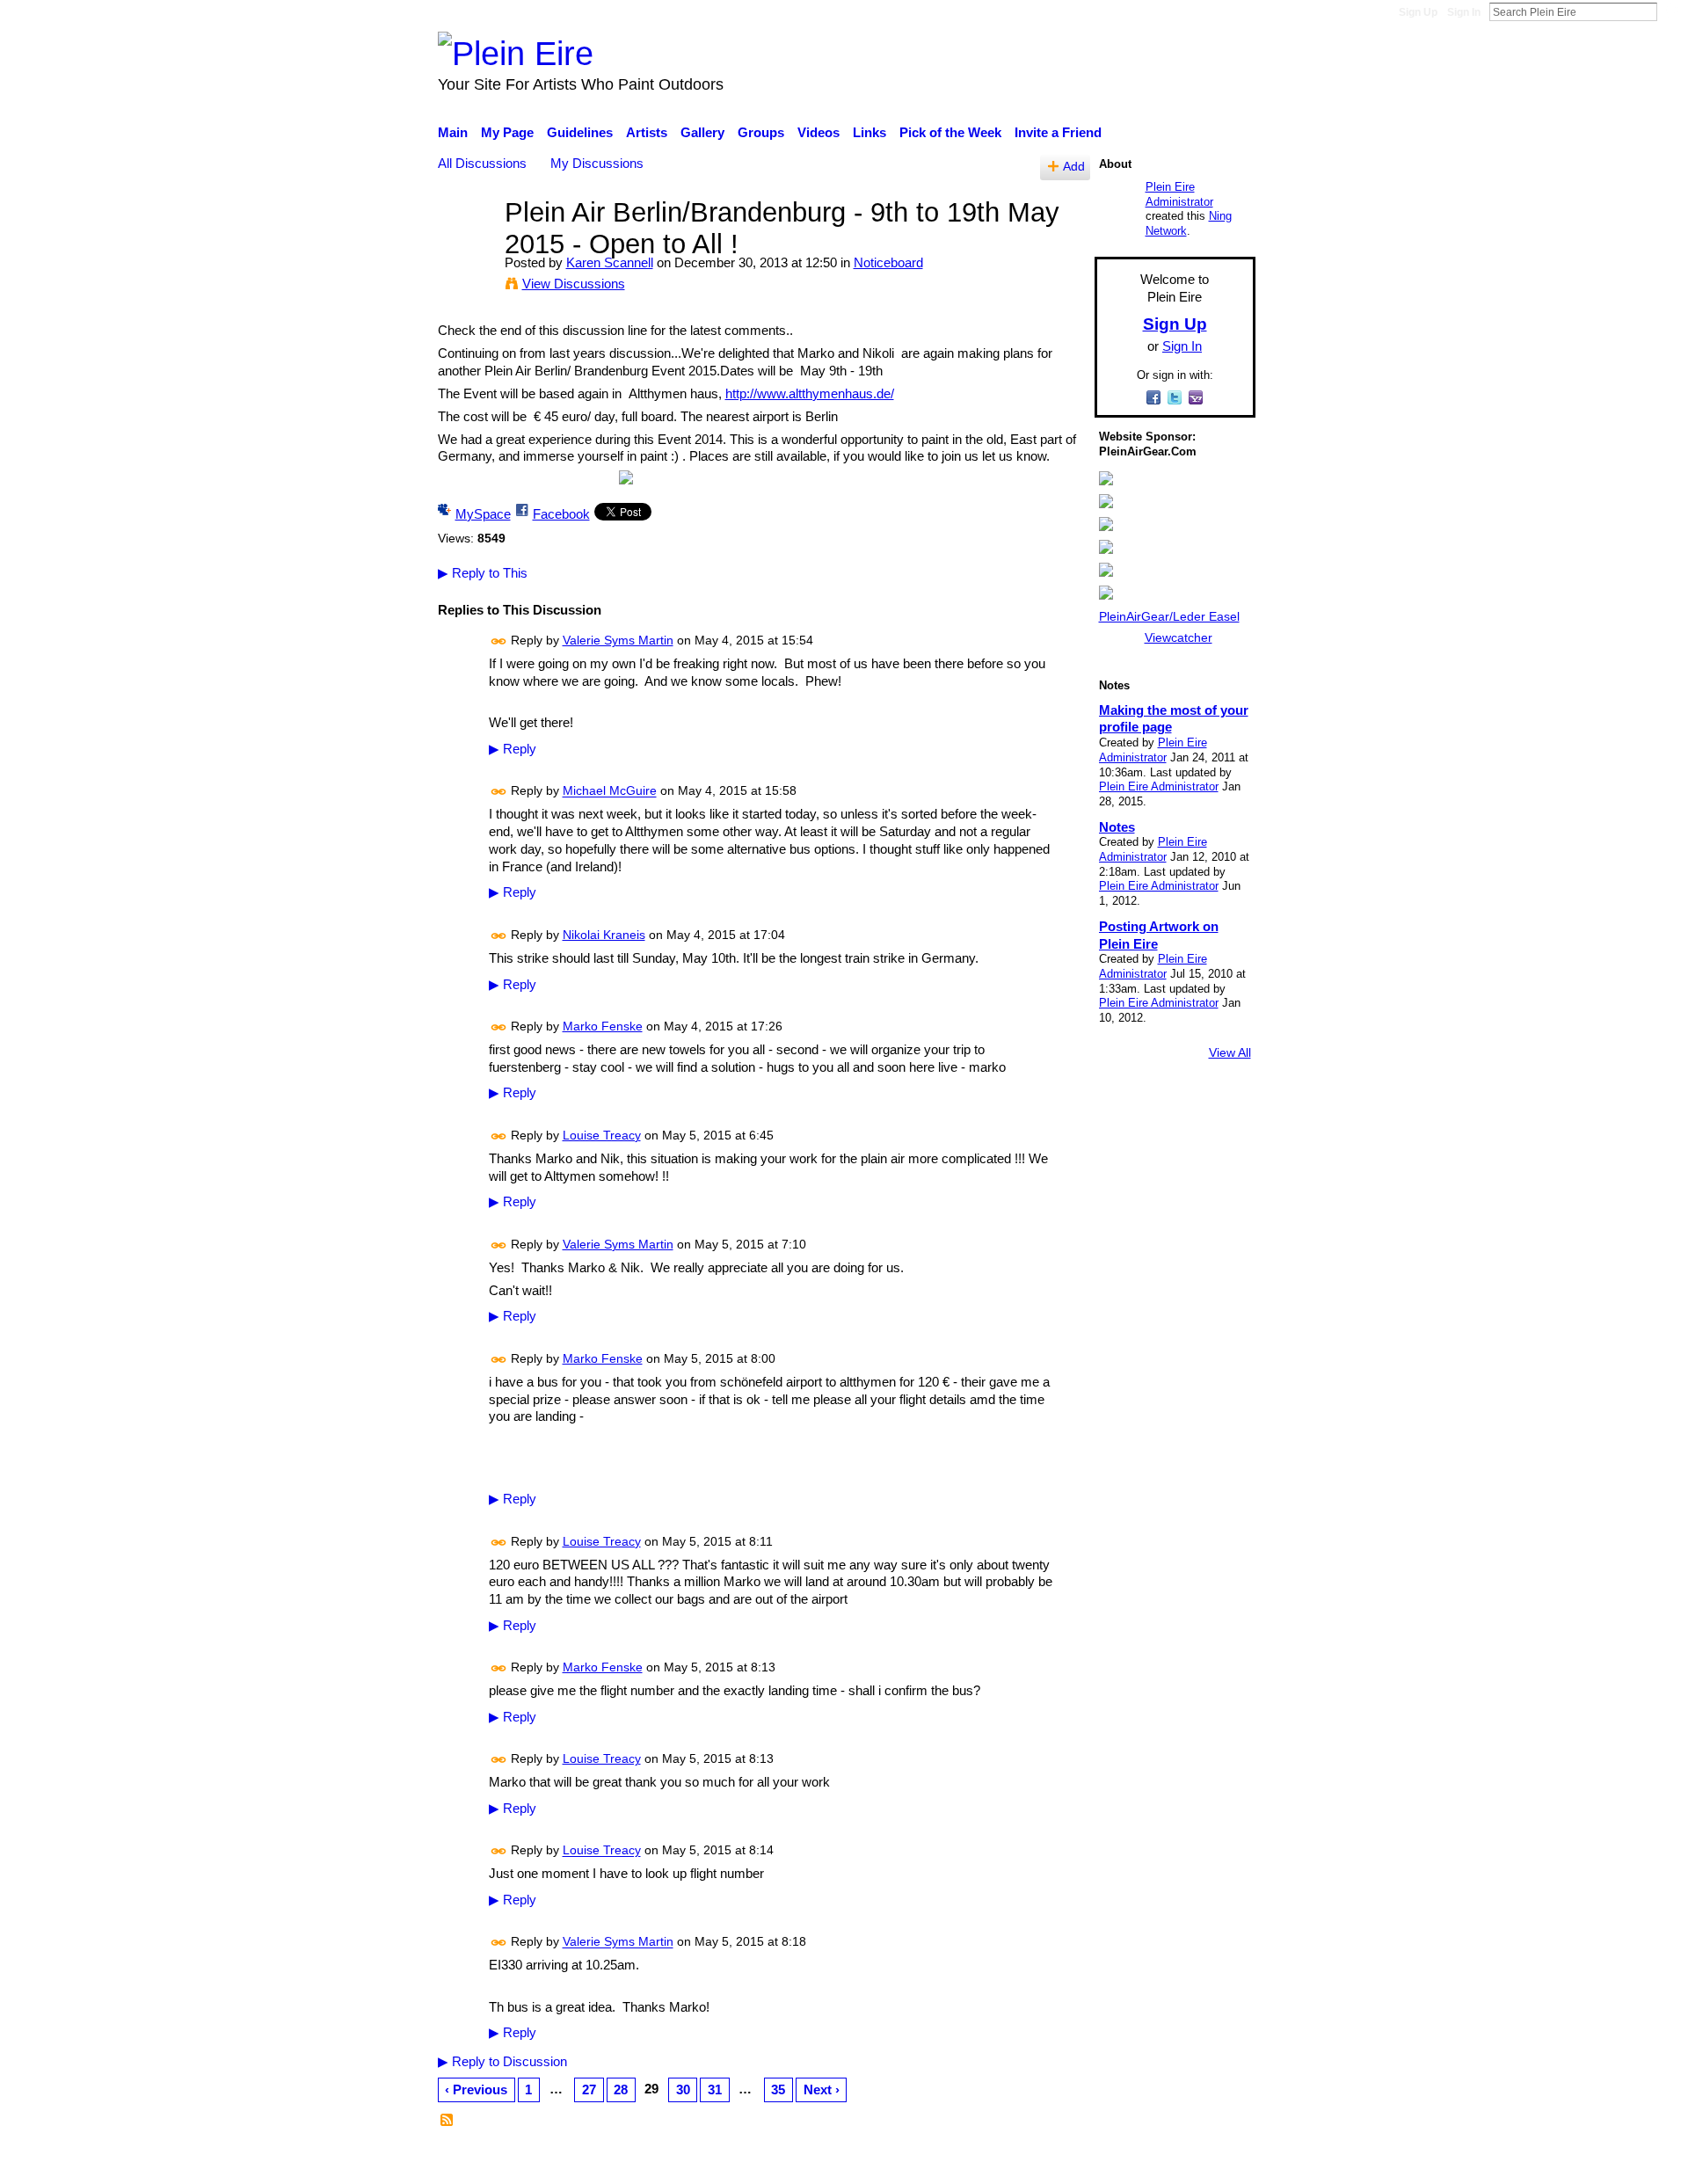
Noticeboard (888, 262)
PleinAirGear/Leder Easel (1169, 616)
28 (621, 2089)
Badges (1009, 2162)
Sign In (1464, 12)
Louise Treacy (602, 1135)
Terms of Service (1207, 2162)
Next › (822, 2089)
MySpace (483, 514)
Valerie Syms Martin (618, 640)
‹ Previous (476, 2089)
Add (1074, 167)
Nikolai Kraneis (604, 935)
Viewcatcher (1179, 637)
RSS (447, 2121)
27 (589, 2089)
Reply (513, 749)
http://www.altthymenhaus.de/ (810, 393)
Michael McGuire (610, 791)
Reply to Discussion (502, 2061)
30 (683, 2089)
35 (778, 2089)
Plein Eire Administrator (1179, 194)
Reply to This (483, 573)
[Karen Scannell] (466, 245)
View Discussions (574, 284)
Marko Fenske (603, 1026)
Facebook (561, 514)
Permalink (499, 641)
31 (715, 2089)
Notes (1117, 827)
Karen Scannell (610, 262)
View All (1230, 1052)
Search (1671, 11)
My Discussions (597, 163)
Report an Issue (1095, 2162)
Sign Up (1418, 12)
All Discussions (482, 163)
